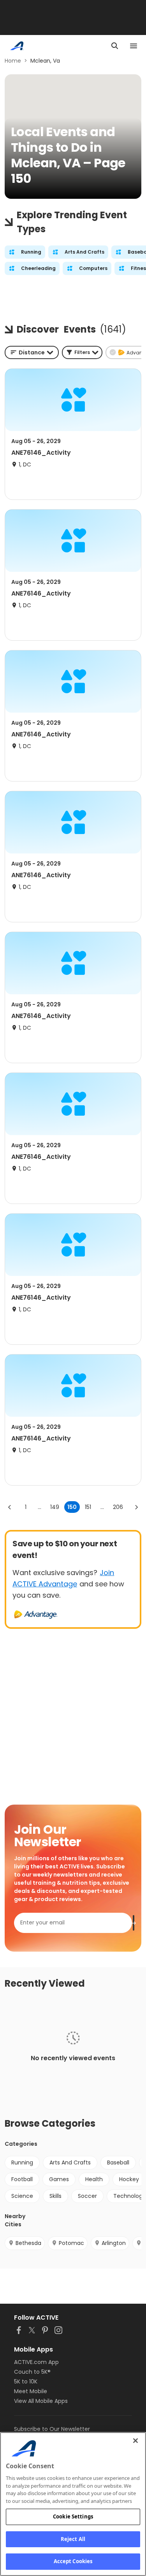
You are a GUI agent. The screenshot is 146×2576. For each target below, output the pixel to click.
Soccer (87, 2196)
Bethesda (28, 2243)
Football (22, 2179)
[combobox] (32, 352)
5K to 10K (26, 2381)
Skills (55, 2196)
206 (118, 1507)
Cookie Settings (73, 2516)
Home (13, 61)
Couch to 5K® (32, 2372)
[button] (82, 352)
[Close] (135, 2441)
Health (94, 2179)
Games (59, 2179)
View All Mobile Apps (41, 2401)
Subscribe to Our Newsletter (52, 2429)
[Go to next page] (136, 1507)
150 (72, 1507)
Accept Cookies (73, 2561)
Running (22, 2162)
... (40, 1507)
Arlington (114, 2243)
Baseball (118, 2162)
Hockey (129, 2179)
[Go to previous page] (10, 1507)
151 (88, 1507)
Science (22, 2196)
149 (55, 1507)
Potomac (71, 2243)
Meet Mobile (31, 2391)
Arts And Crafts (70, 2162)
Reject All (73, 2539)
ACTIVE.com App (36, 2362)
